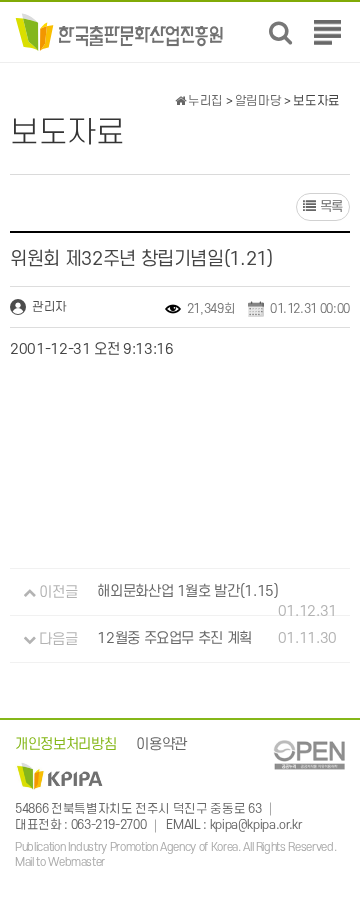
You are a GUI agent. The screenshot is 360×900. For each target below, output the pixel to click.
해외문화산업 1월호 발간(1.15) (187, 592)
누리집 (204, 101)
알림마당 (258, 101)
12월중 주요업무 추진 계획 (174, 639)
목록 (329, 206)
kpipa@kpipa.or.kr (256, 826)
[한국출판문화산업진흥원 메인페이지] (119, 31)
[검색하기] (280, 32)
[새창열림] (309, 754)
